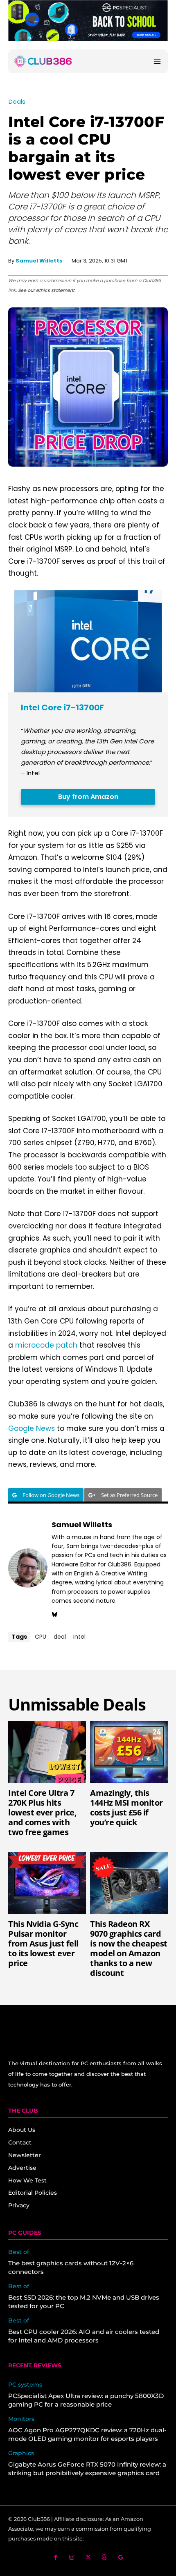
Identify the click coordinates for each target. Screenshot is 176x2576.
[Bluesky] (55, 1613)
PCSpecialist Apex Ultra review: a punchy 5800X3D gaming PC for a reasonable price (86, 2400)
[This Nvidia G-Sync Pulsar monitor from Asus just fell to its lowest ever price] (47, 1883)
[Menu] (157, 61)
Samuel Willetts (39, 261)
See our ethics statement (46, 290)
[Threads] (105, 2557)
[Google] (121, 2557)
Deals (17, 101)
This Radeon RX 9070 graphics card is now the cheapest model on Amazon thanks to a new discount (129, 1948)
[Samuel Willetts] (28, 1568)
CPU (41, 1637)
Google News (32, 1428)
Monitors (21, 2419)
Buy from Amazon (88, 797)
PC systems (25, 2385)
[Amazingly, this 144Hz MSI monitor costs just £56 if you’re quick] (129, 1752)
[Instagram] (72, 2557)
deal (60, 1637)
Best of (19, 2252)
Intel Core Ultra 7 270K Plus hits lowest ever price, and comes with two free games (42, 1812)
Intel (79, 1637)
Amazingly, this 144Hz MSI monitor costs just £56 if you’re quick (126, 1807)
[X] (88, 2557)
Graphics (21, 2453)
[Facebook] (55, 2557)
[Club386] (43, 61)
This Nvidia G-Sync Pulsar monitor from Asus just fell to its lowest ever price (43, 1943)
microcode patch (46, 1345)
